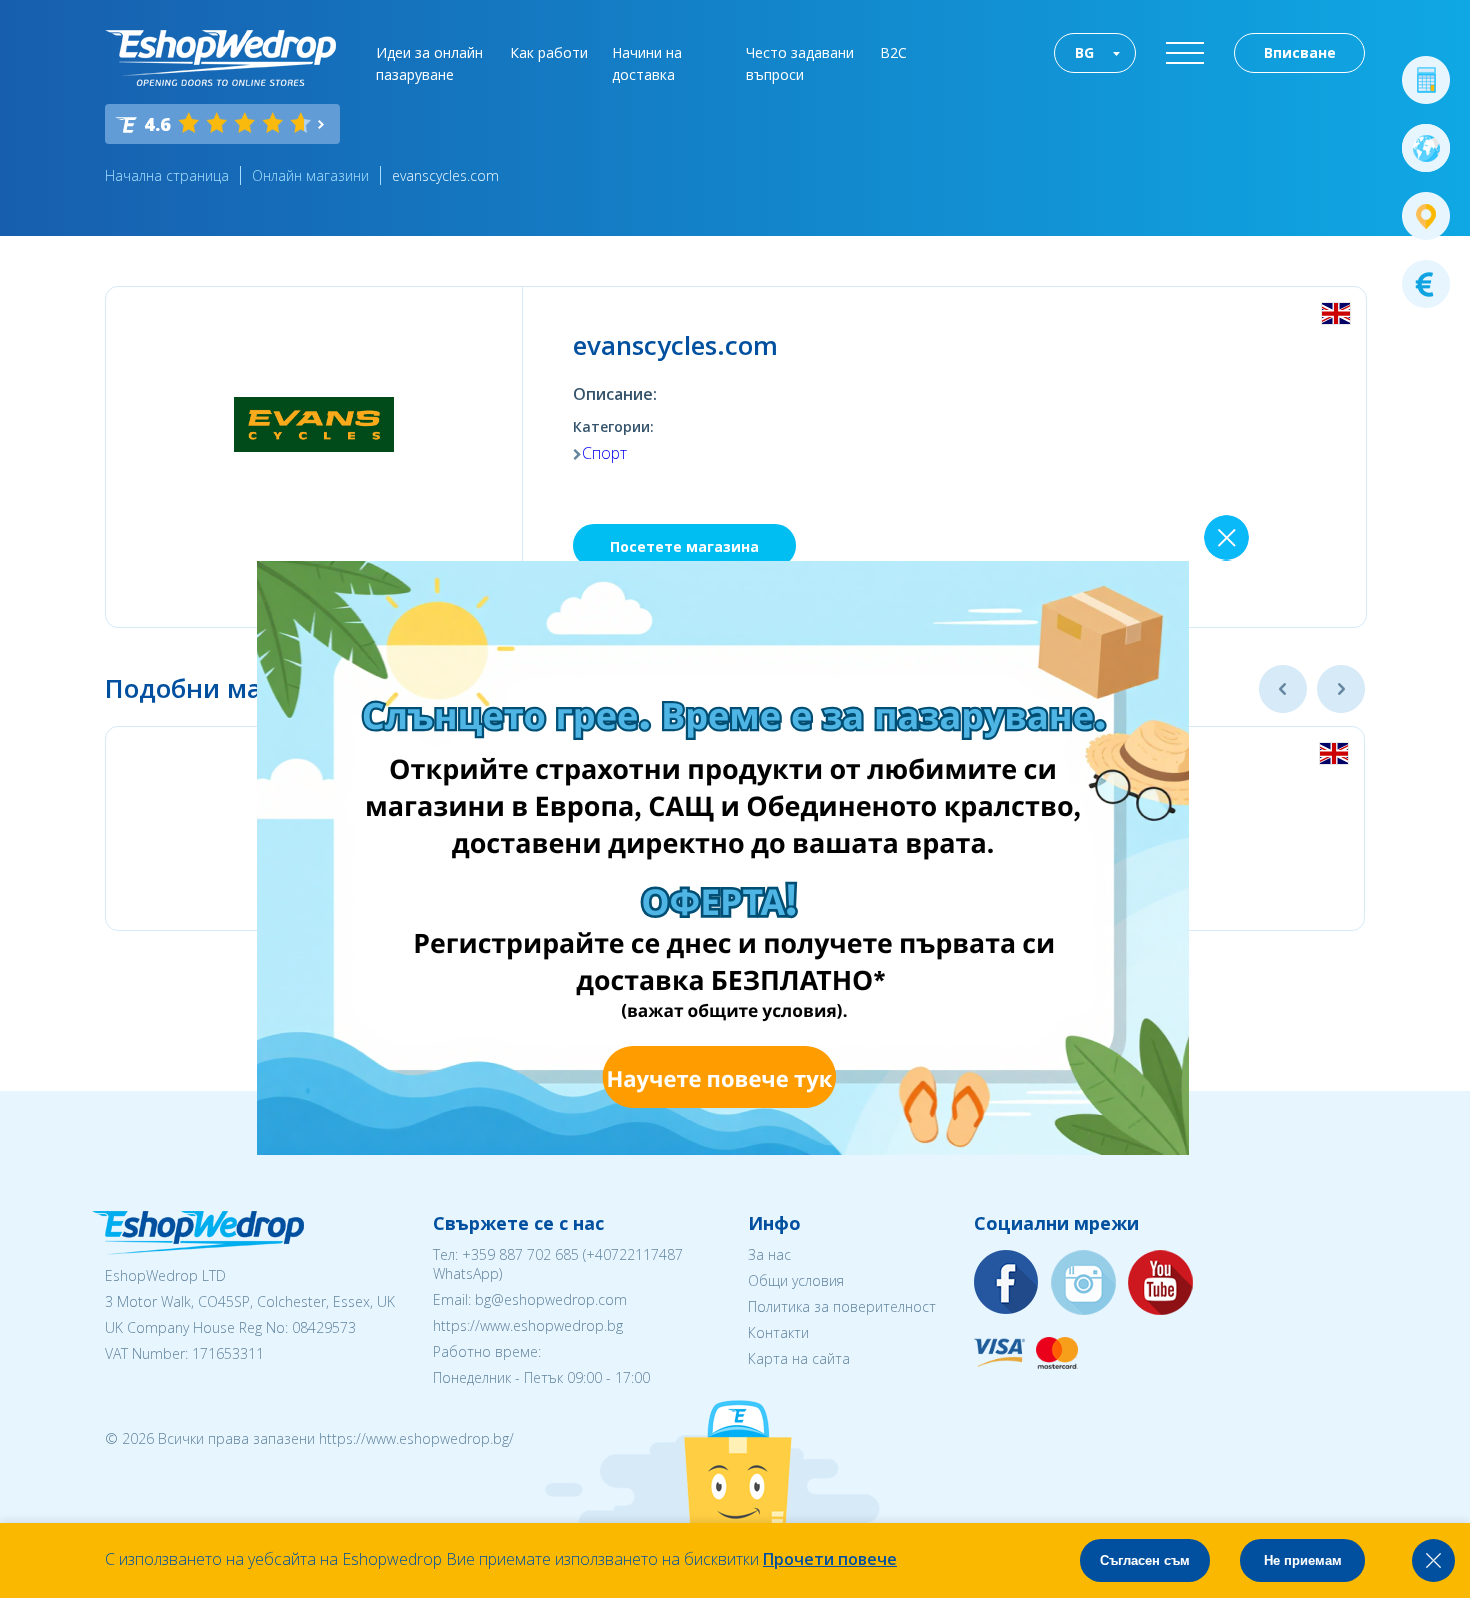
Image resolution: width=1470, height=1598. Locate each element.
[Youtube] (1161, 1283)
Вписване (1300, 52)
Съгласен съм (1145, 1560)
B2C (893, 52)
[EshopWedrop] (220, 58)
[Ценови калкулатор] (1426, 80)
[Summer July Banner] (723, 1149)
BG (1084, 52)
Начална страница (167, 175)
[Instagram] (1084, 1283)
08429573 (324, 1327)
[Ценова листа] (1426, 284)
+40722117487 (634, 1254)
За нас (769, 1254)
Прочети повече (830, 1559)
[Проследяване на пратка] (1426, 216)
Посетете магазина (684, 546)
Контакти (778, 1332)
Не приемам (1303, 1560)
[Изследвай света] (1426, 148)
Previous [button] (1283, 689)
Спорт (604, 453)
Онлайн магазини (310, 175)
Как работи (549, 52)
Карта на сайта (799, 1358)
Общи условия (796, 1280)
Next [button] (1341, 689)
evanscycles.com (445, 175)
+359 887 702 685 (520, 1254)
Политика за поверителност (842, 1306)
